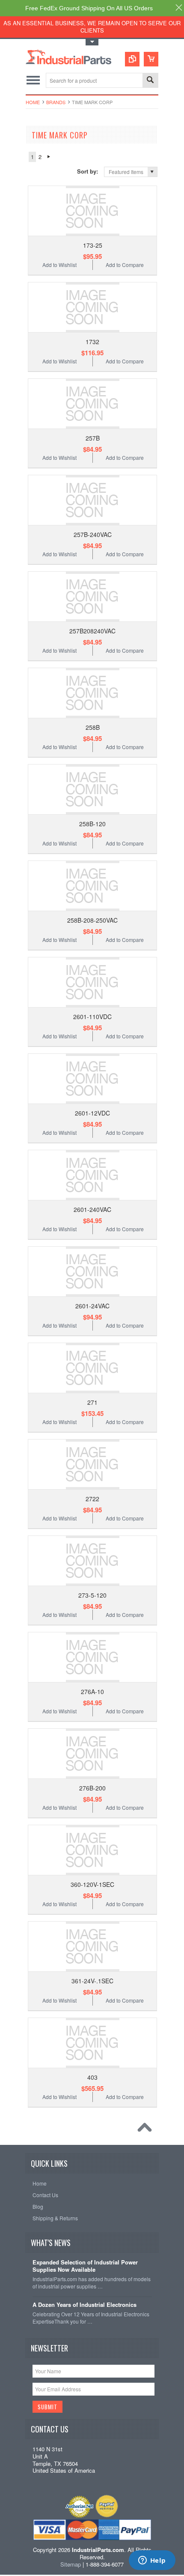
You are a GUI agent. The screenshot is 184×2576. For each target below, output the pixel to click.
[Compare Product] (132, 59)
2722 (92, 1499)
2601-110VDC (92, 1017)
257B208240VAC (92, 631)
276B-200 (92, 1788)
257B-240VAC (93, 534)
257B (93, 438)
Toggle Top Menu (92, 42)
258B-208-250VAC (92, 920)
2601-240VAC (92, 1209)
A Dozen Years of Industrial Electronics (85, 2305)
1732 (92, 342)
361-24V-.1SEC (92, 1981)
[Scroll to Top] (147, 2129)
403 (92, 2077)
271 (92, 1402)
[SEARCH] (150, 81)
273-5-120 (92, 1595)
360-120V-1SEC (92, 1884)
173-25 (93, 245)
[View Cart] (151, 59)
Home (33, 102)
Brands (56, 102)
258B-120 (92, 824)
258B (93, 727)
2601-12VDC (92, 1113)
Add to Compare (125, 265)
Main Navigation (33, 80)
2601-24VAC (92, 1306)
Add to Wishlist (59, 265)
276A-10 (92, 1691)
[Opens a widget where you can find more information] (152, 2561)
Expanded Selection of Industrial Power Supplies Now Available (85, 2266)
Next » (49, 157)
